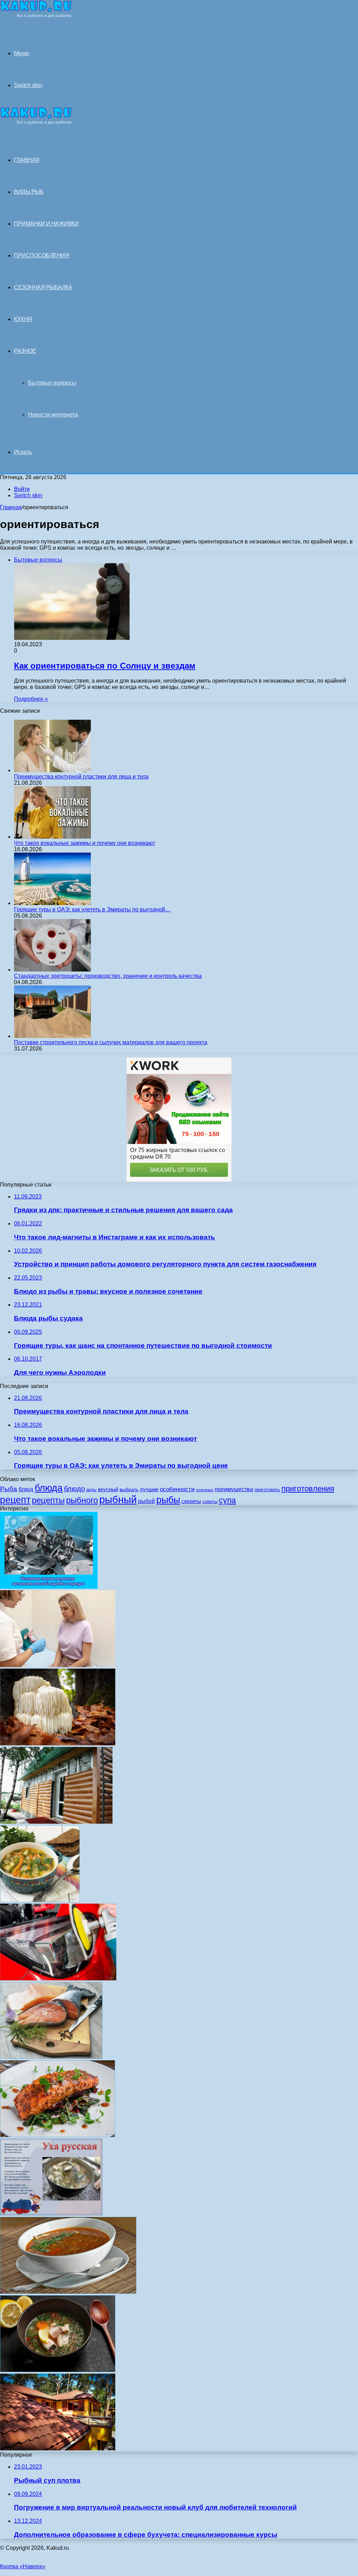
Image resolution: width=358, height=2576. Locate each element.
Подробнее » (31, 699)
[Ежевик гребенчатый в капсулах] (58, 1744)
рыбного (82, 1500)
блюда (49, 1488)
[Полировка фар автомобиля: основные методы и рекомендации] (58, 1979)
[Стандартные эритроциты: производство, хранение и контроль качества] (52, 970)
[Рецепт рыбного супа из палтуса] (58, 2370)
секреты (191, 1501)
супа (227, 1500)
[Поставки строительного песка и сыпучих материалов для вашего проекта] (52, 1036)
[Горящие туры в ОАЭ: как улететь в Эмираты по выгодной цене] (52, 903)
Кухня (23, 319)
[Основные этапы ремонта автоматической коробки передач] (49, 1587)
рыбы (168, 1500)
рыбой (146, 1501)
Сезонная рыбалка (43, 287)
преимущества (234, 1489)
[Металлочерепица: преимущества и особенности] (58, 2449)
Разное (25, 351)
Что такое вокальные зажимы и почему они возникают (85, 843)
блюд (26, 1489)
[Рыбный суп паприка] (68, 2292)
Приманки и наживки (46, 224)
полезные (205, 1490)
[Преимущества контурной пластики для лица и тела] (52, 770)
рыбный (118, 1499)
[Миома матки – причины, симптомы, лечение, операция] (58, 1665)
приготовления (308, 1489)
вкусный (108, 1489)
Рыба (9, 1489)
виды (91, 1490)
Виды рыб (29, 192)
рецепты (48, 1500)
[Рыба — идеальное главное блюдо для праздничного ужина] (58, 2135)
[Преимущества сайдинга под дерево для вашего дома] (56, 1822)
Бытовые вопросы (52, 383)
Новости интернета (53, 415)
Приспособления (41, 255)
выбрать (129, 1490)
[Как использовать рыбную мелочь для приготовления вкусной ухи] (51, 2214)
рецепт (15, 1500)
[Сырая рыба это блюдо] (51, 2057)
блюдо (74, 1489)
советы (210, 1502)
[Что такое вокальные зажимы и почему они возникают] (52, 837)
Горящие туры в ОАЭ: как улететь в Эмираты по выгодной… (92, 909)
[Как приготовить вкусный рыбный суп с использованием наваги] (40, 1900)
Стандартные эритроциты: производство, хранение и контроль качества (108, 976)
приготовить (267, 1490)
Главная (11, 507)
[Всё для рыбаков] (36, 16)
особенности (177, 1489)
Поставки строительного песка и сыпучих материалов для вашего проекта (111, 1042)
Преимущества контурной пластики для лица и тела (81, 777)
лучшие (149, 1489)
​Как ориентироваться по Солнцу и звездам (105, 666)
